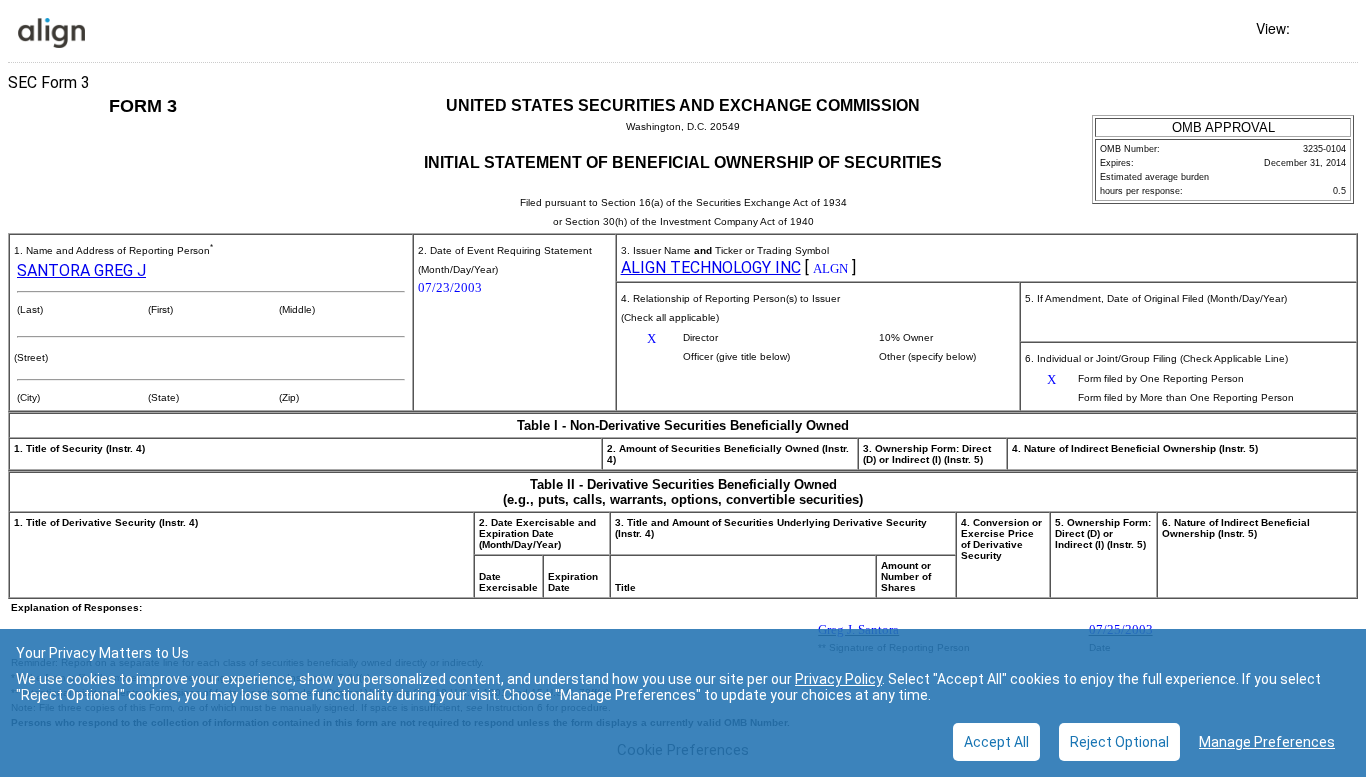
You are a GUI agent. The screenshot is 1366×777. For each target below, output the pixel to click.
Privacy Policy (838, 679)
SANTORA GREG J (81, 270)
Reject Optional (1119, 742)
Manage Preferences (1267, 742)
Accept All (996, 742)
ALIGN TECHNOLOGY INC (711, 267)
